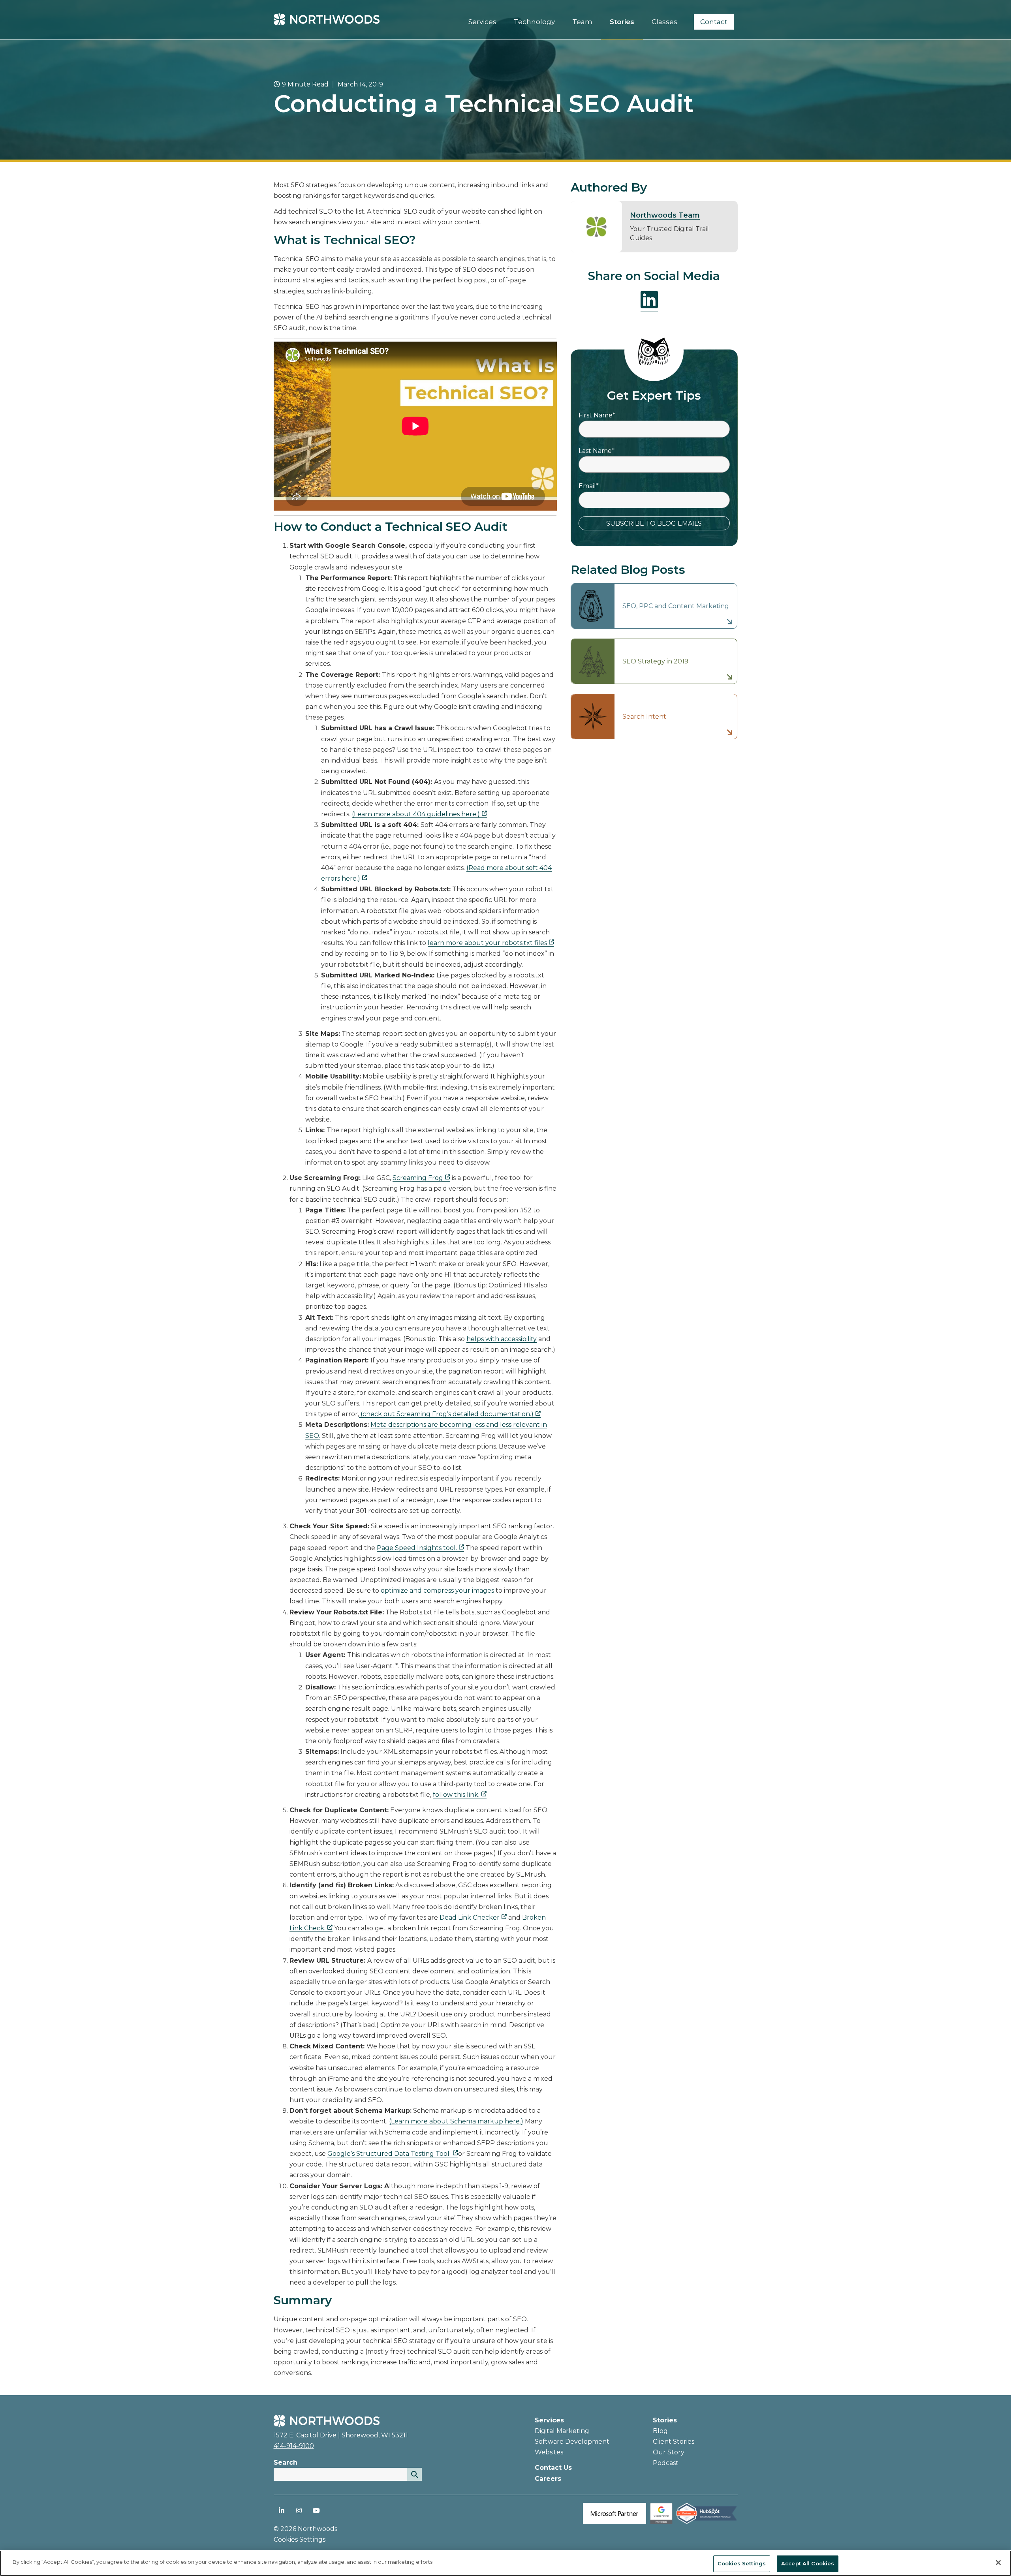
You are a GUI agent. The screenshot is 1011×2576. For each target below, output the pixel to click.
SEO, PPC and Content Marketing (676, 606)
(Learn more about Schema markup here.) (456, 2121)
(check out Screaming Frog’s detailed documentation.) (446, 1414)
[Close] (998, 2563)
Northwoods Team (665, 215)
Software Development (572, 2442)
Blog (660, 2431)
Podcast (666, 2463)
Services (549, 2420)
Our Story (669, 2452)
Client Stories (674, 2442)
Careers (548, 2479)
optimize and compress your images (437, 1591)
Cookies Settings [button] (300, 2539)
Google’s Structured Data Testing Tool (389, 2154)
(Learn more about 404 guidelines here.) (416, 814)
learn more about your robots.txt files (487, 943)
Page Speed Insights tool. (417, 1548)
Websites (549, 2452)
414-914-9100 (294, 2446)
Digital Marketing (562, 2431)
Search (286, 2462)
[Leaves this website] (661, 2522)
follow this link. (456, 1795)
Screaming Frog (418, 1178)
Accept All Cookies (808, 2563)
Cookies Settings (742, 2563)
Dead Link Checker (470, 1917)
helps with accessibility (502, 1339)
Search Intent (644, 717)
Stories (665, 2420)
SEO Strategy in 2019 (655, 661)
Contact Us (553, 2468)
